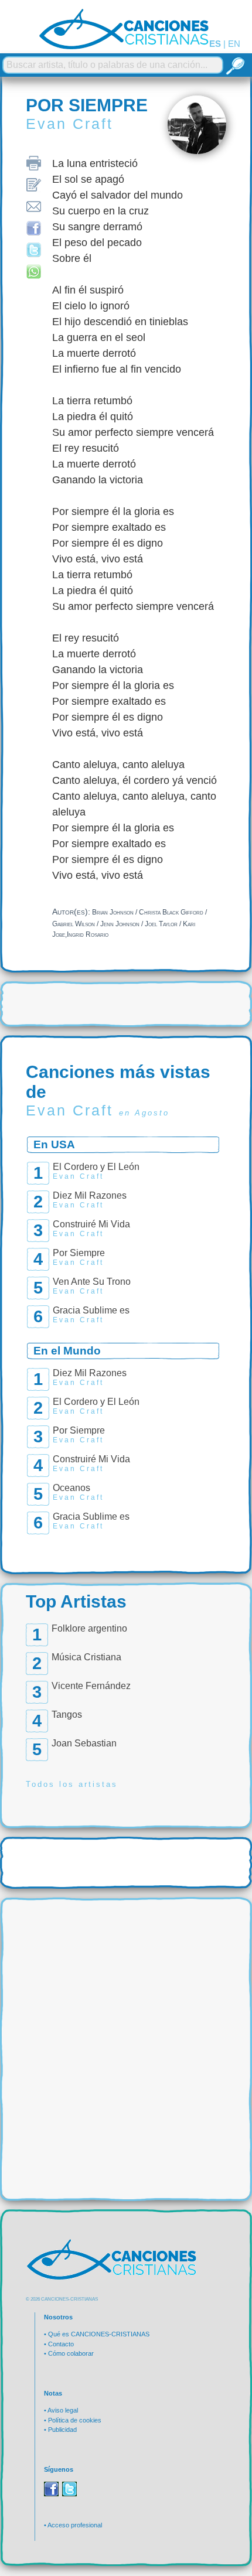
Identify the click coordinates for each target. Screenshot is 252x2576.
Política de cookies (75, 2420)
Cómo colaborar (71, 2353)
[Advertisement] (126, 2032)
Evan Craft (69, 124)
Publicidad (62, 2430)
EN (234, 44)
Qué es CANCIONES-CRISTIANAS (99, 2334)
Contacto (61, 2344)
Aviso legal (63, 2410)
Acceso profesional (75, 2525)
